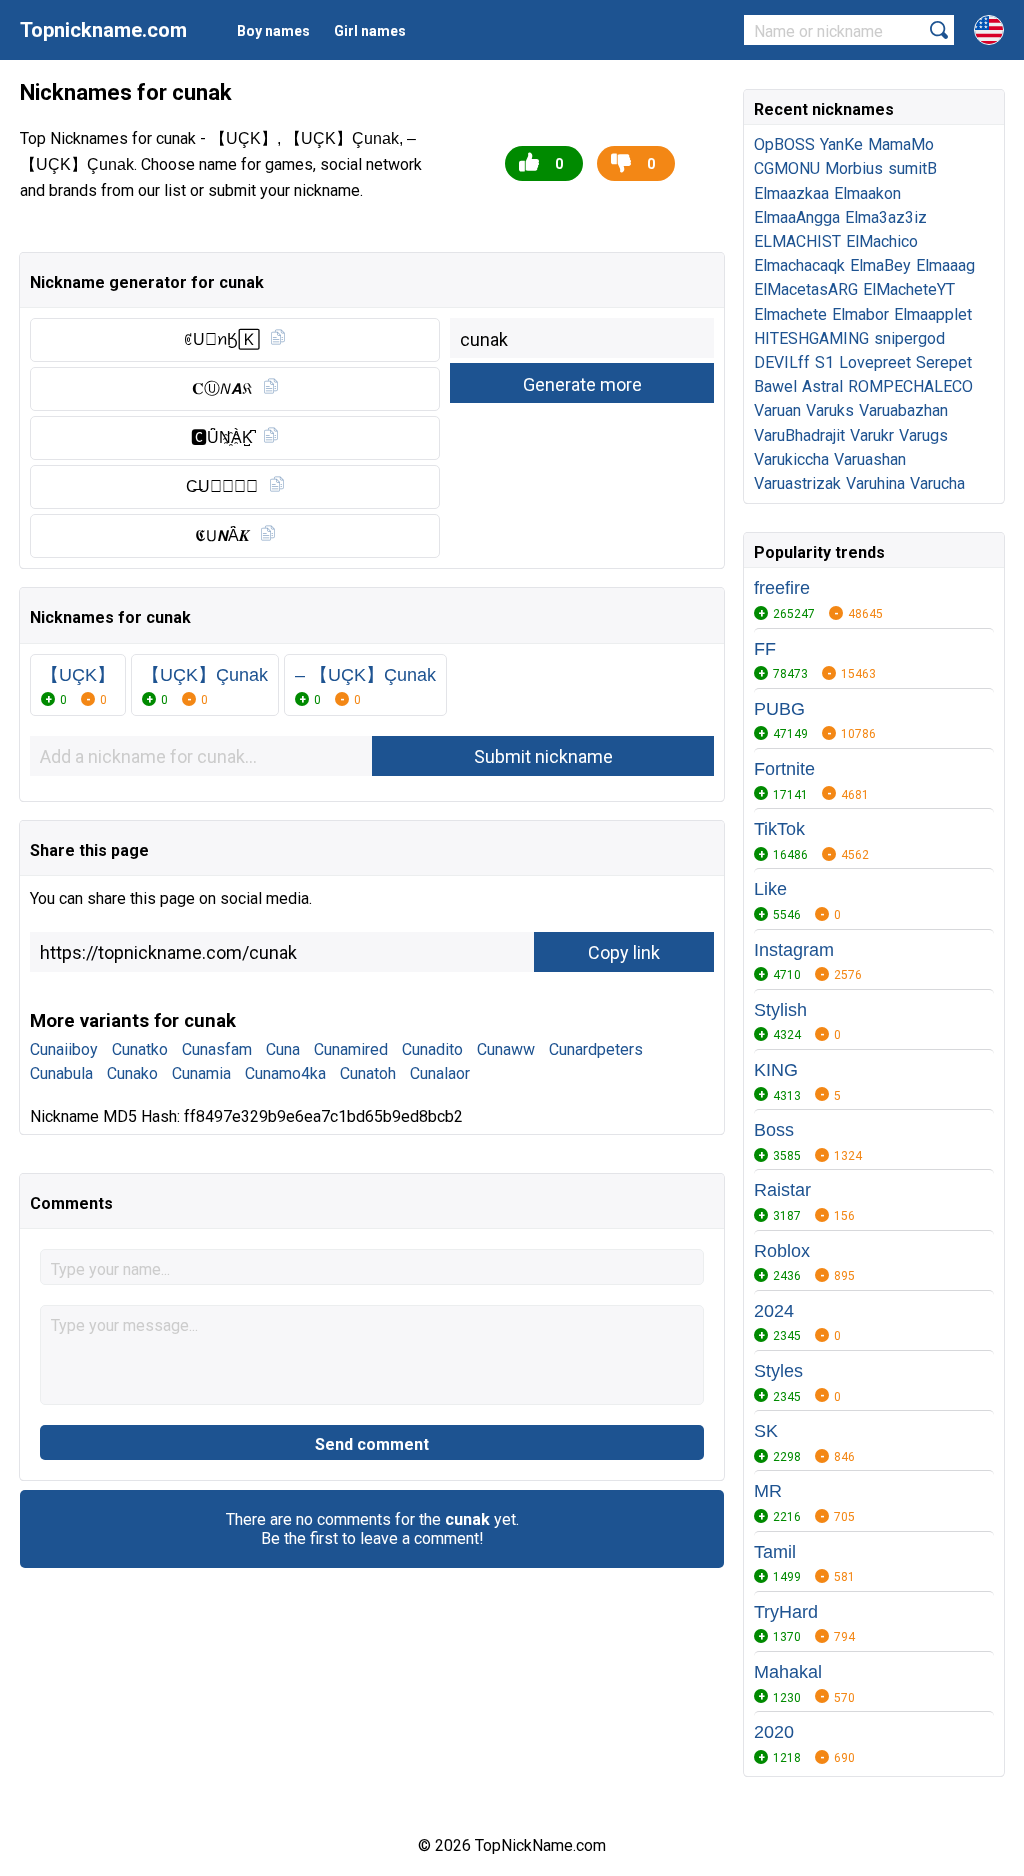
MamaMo (901, 144)
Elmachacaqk (799, 265)
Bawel (775, 386)
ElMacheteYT (909, 289)
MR (768, 1491)
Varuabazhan (903, 410)
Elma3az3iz (886, 217)
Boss (774, 1130)
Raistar (782, 1190)
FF (765, 649)
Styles (778, 1371)
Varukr (872, 435)
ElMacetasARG (806, 289)
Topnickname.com (103, 30)
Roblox (782, 1251)
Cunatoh (368, 1073)
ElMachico (882, 241)
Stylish (780, 1010)
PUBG (779, 709)
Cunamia (201, 1073)
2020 (774, 1732)
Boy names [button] (273, 31)
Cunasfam (217, 1049)
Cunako (132, 1073)
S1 (824, 362)
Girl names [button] (370, 31)
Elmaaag (945, 265)
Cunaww (506, 1049)
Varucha (937, 483)
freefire (782, 588)
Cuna (283, 1049)
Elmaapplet (933, 314)
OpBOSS (784, 144)
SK (766, 1431)
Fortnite (784, 769)
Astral (822, 386)
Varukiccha (791, 459)
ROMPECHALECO (910, 386)
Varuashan (870, 459)
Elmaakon (867, 193)
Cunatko (140, 1049)
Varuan (777, 410)
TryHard (786, 1612)
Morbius (854, 168)
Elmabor (860, 314)
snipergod (909, 338)
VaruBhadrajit (799, 435)
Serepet (944, 362)
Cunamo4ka (285, 1073)
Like (770, 889)
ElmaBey (880, 265)
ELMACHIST (797, 241)
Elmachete (790, 314)
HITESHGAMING (811, 338)
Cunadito (432, 1049)
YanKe (841, 144)
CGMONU (787, 168)
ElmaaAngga (797, 217)
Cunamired (351, 1049)
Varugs (923, 435)
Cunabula (61, 1073)
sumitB (912, 168)
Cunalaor (440, 1073)
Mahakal (788, 1672)
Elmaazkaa (791, 193)
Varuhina (875, 483)
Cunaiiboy (64, 1049)
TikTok (779, 829)
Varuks (830, 410)
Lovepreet (875, 362)
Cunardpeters (596, 1049)
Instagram (794, 950)
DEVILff (782, 362)
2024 (774, 1311)
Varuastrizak (797, 483)
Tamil (775, 1552)
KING (776, 1070)
